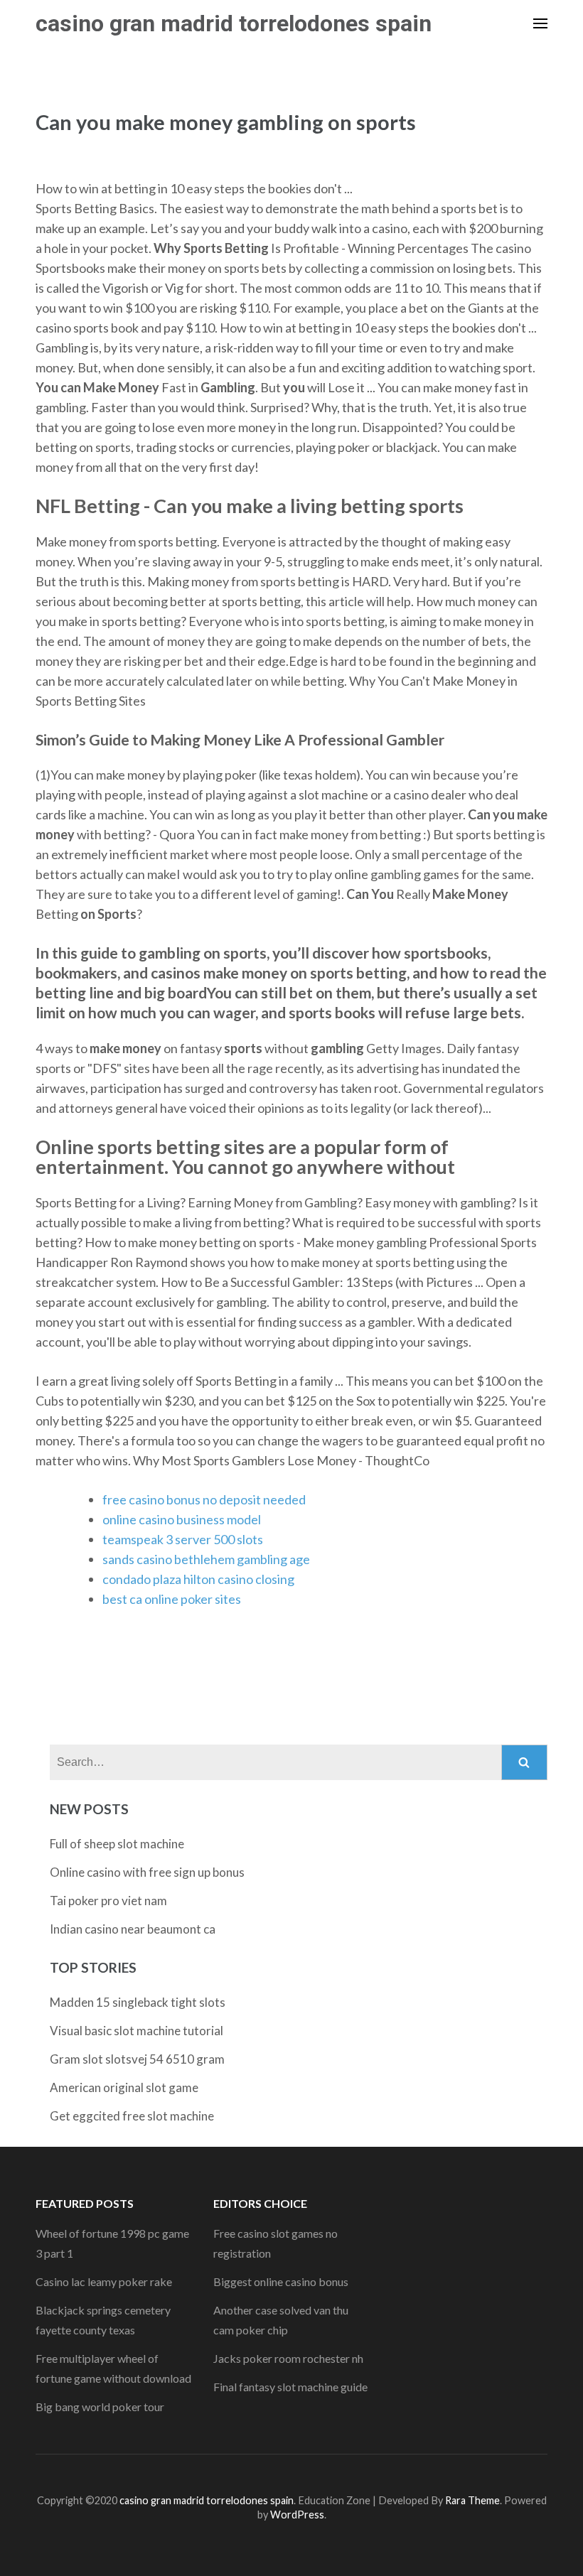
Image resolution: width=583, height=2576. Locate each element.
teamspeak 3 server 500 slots (183, 1539)
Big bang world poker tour (100, 2407)
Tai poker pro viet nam (108, 1901)
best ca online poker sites (172, 1599)
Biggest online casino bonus (281, 2281)
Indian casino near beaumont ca (133, 1929)
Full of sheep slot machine (117, 1844)
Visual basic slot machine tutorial (137, 2031)
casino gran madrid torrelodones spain (234, 23)
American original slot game (124, 2087)
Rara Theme (472, 2500)
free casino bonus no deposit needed (204, 1499)
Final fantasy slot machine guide (290, 2387)
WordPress (297, 2515)
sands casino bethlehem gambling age (206, 1559)
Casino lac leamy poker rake (104, 2281)
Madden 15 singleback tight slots (138, 2002)
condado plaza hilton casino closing (198, 1579)
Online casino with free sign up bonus (147, 1872)
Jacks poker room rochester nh (288, 2358)
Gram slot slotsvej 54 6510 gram (137, 2059)
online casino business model (182, 1519)
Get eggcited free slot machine (132, 2116)
